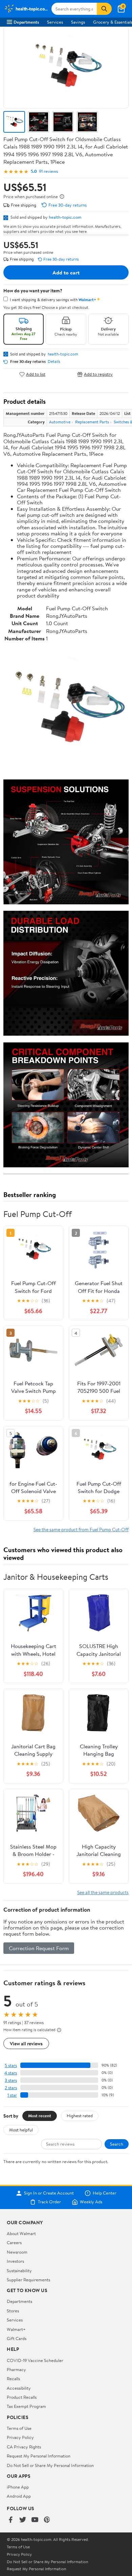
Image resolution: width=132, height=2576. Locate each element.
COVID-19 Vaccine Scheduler (35, 2360)
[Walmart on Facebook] (10, 2520)
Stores (13, 2311)
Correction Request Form (39, 1948)
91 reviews (48, 171)
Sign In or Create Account (49, 2193)
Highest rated (80, 2116)
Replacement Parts (92, 422)
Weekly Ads (91, 2202)
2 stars (11, 2088)
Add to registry (98, 374)
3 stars (11, 2080)
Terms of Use (19, 2428)
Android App (19, 2496)
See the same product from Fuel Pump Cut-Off (81, 1529)
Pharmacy (16, 2369)
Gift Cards (17, 2338)
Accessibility (19, 2388)
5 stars (11, 2065)
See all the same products (103, 1892)
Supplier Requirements (28, 2280)
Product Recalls (22, 2397)
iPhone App (18, 2487)
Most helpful (21, 2130)
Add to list (36, 374)
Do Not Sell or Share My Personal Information (50, 2465)
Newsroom (17, 2252)
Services (55, 22)
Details (54, 362)
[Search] (104, 9)
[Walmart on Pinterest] (47, 2520)
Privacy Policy (20, 2437)
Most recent (40, 2116)
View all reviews (26, 2043)
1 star (12, 2095)
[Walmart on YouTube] (35, 2520)
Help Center (105, 2193)
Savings (78, 22)
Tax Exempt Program (26, 2406)
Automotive (60, 422)
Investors (15, 2261)
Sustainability (19, 2270)
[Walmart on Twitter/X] (23, 2520)
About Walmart (21, 2233)
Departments (26, 22)
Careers (14, 2242)
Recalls (13, 2379)
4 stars (11, 2073)
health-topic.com (65, 217)
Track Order (49, 2202)
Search (117, 2144)
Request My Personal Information (39, 2456)
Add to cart (66, 272)
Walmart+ (16, 2329)
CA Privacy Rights (24, 2447)
